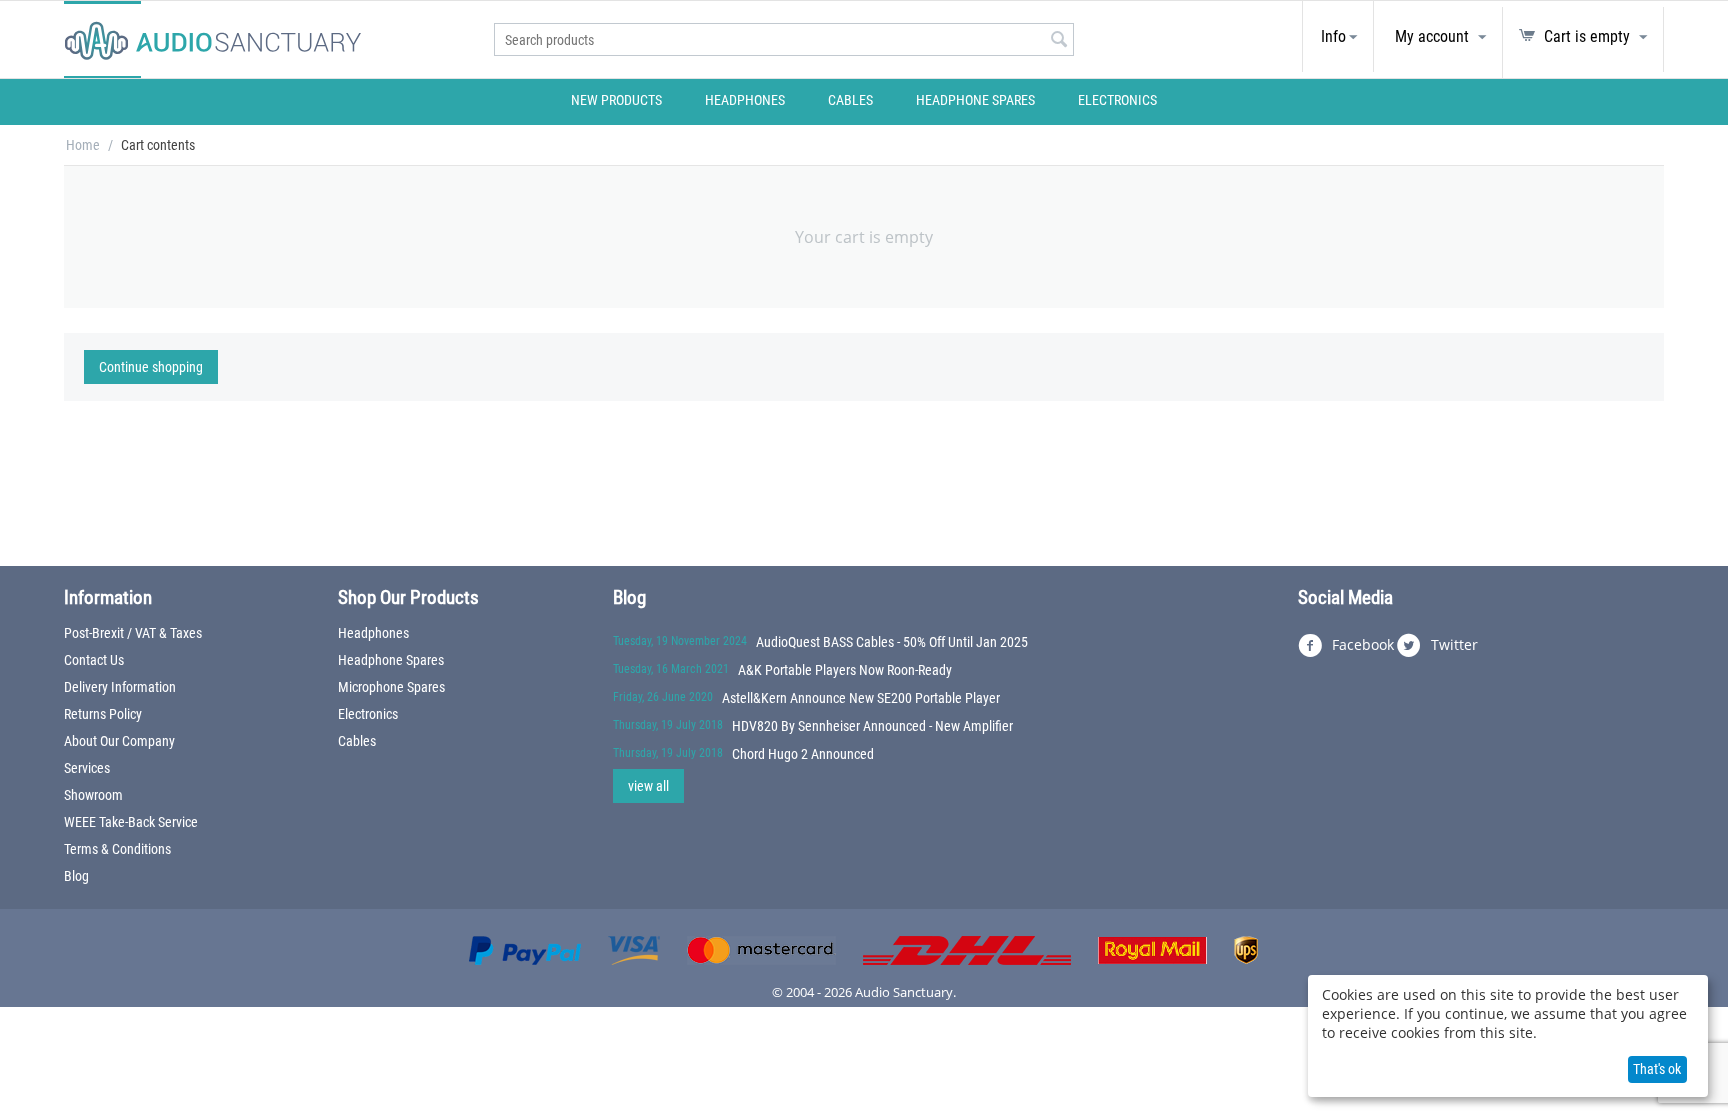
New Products (616, 100)
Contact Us (94, 660)
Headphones (745, 100)
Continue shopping (151, 367)
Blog (76, 876)
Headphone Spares (975, 100)
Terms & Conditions (117, 849)
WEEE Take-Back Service (131, 822)
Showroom (93, 795)
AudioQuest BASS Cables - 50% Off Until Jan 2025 (892, 642)
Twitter (1452, 644)
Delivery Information (120, 687)
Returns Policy (103, 714)
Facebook (1361, 644)
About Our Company (119, 741)
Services (87, 768)
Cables (850, 100)
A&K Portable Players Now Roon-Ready (845, 670)
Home (83, 145)
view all (648, 786)
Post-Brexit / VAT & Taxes (133, 633)
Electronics (1117, 100)
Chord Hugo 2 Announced (803, 754)
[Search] (1059, 41)
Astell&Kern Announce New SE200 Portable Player (861, 698)
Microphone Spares (391, 687)
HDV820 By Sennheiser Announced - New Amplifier (872, 726)
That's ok (1657, 1069)
